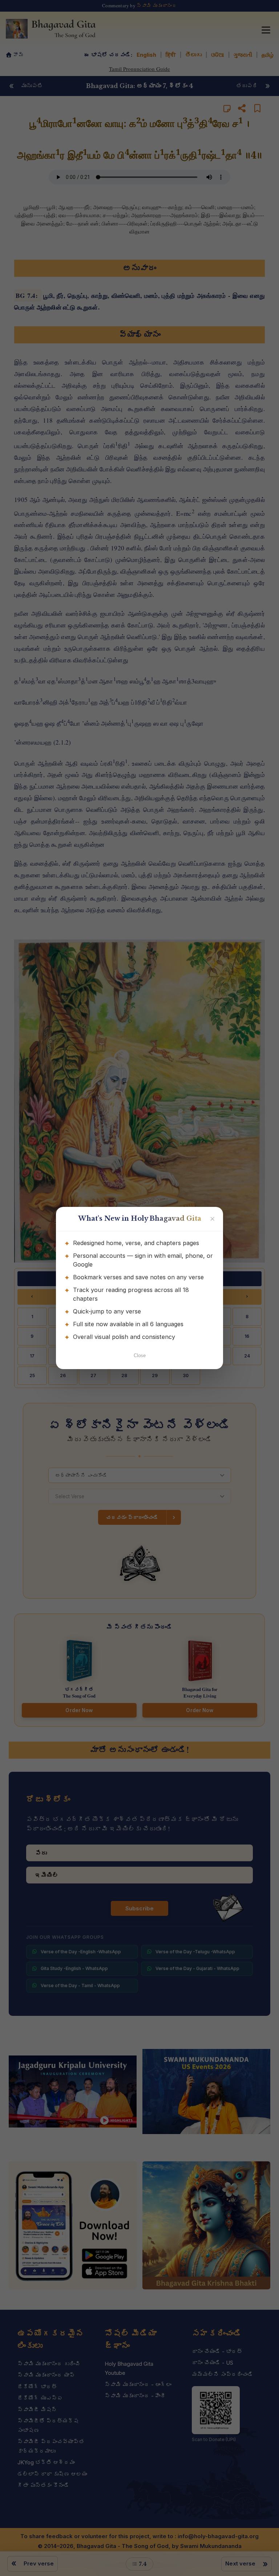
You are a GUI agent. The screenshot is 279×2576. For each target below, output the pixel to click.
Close (140, 1355)
